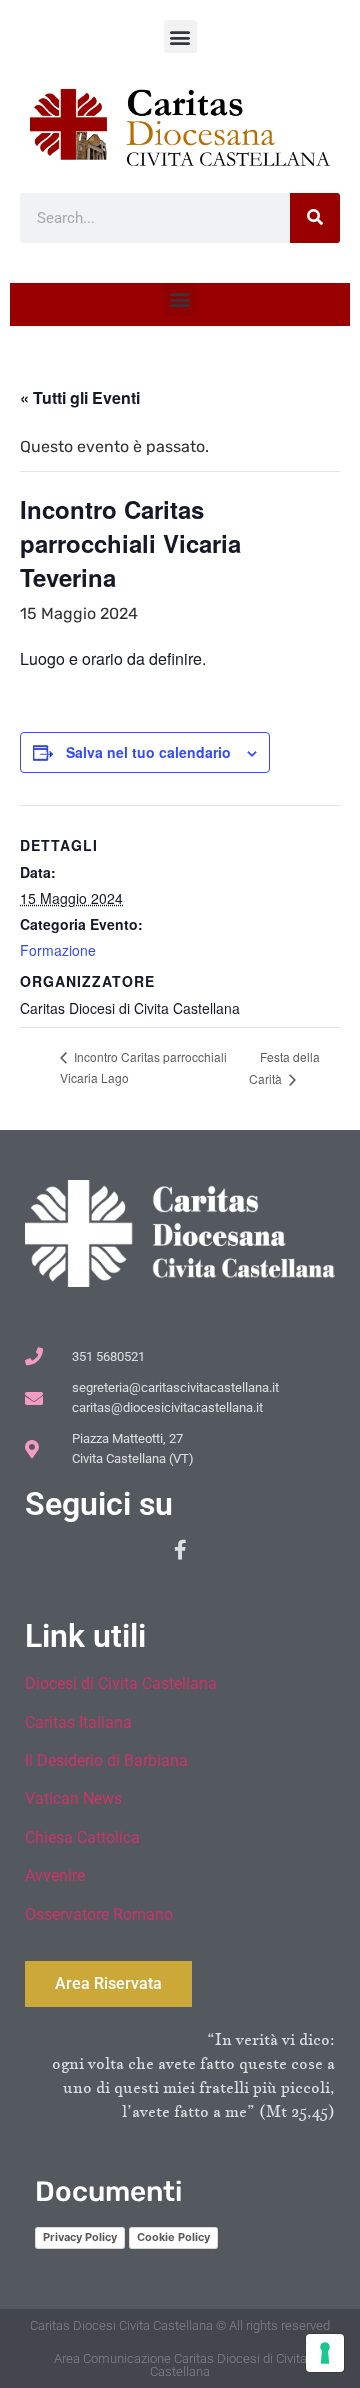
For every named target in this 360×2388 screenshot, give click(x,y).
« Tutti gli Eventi (80, 397)
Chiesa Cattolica (82, 1837)
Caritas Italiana (78, 1722)
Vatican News (73, 1798)
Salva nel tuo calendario (148, 752)
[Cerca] (315, 218)
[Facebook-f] (180, 1550)
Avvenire (55, 1875)
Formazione (58, 950)
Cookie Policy (173, 2237)
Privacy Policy (80, 2237)
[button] (180, 36)
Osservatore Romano (99, 1914)
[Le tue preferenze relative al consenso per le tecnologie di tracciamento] (325, 2353)
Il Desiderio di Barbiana (106, 1760)
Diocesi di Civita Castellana (121, 1683)
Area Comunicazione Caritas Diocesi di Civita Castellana (180, 2365)
